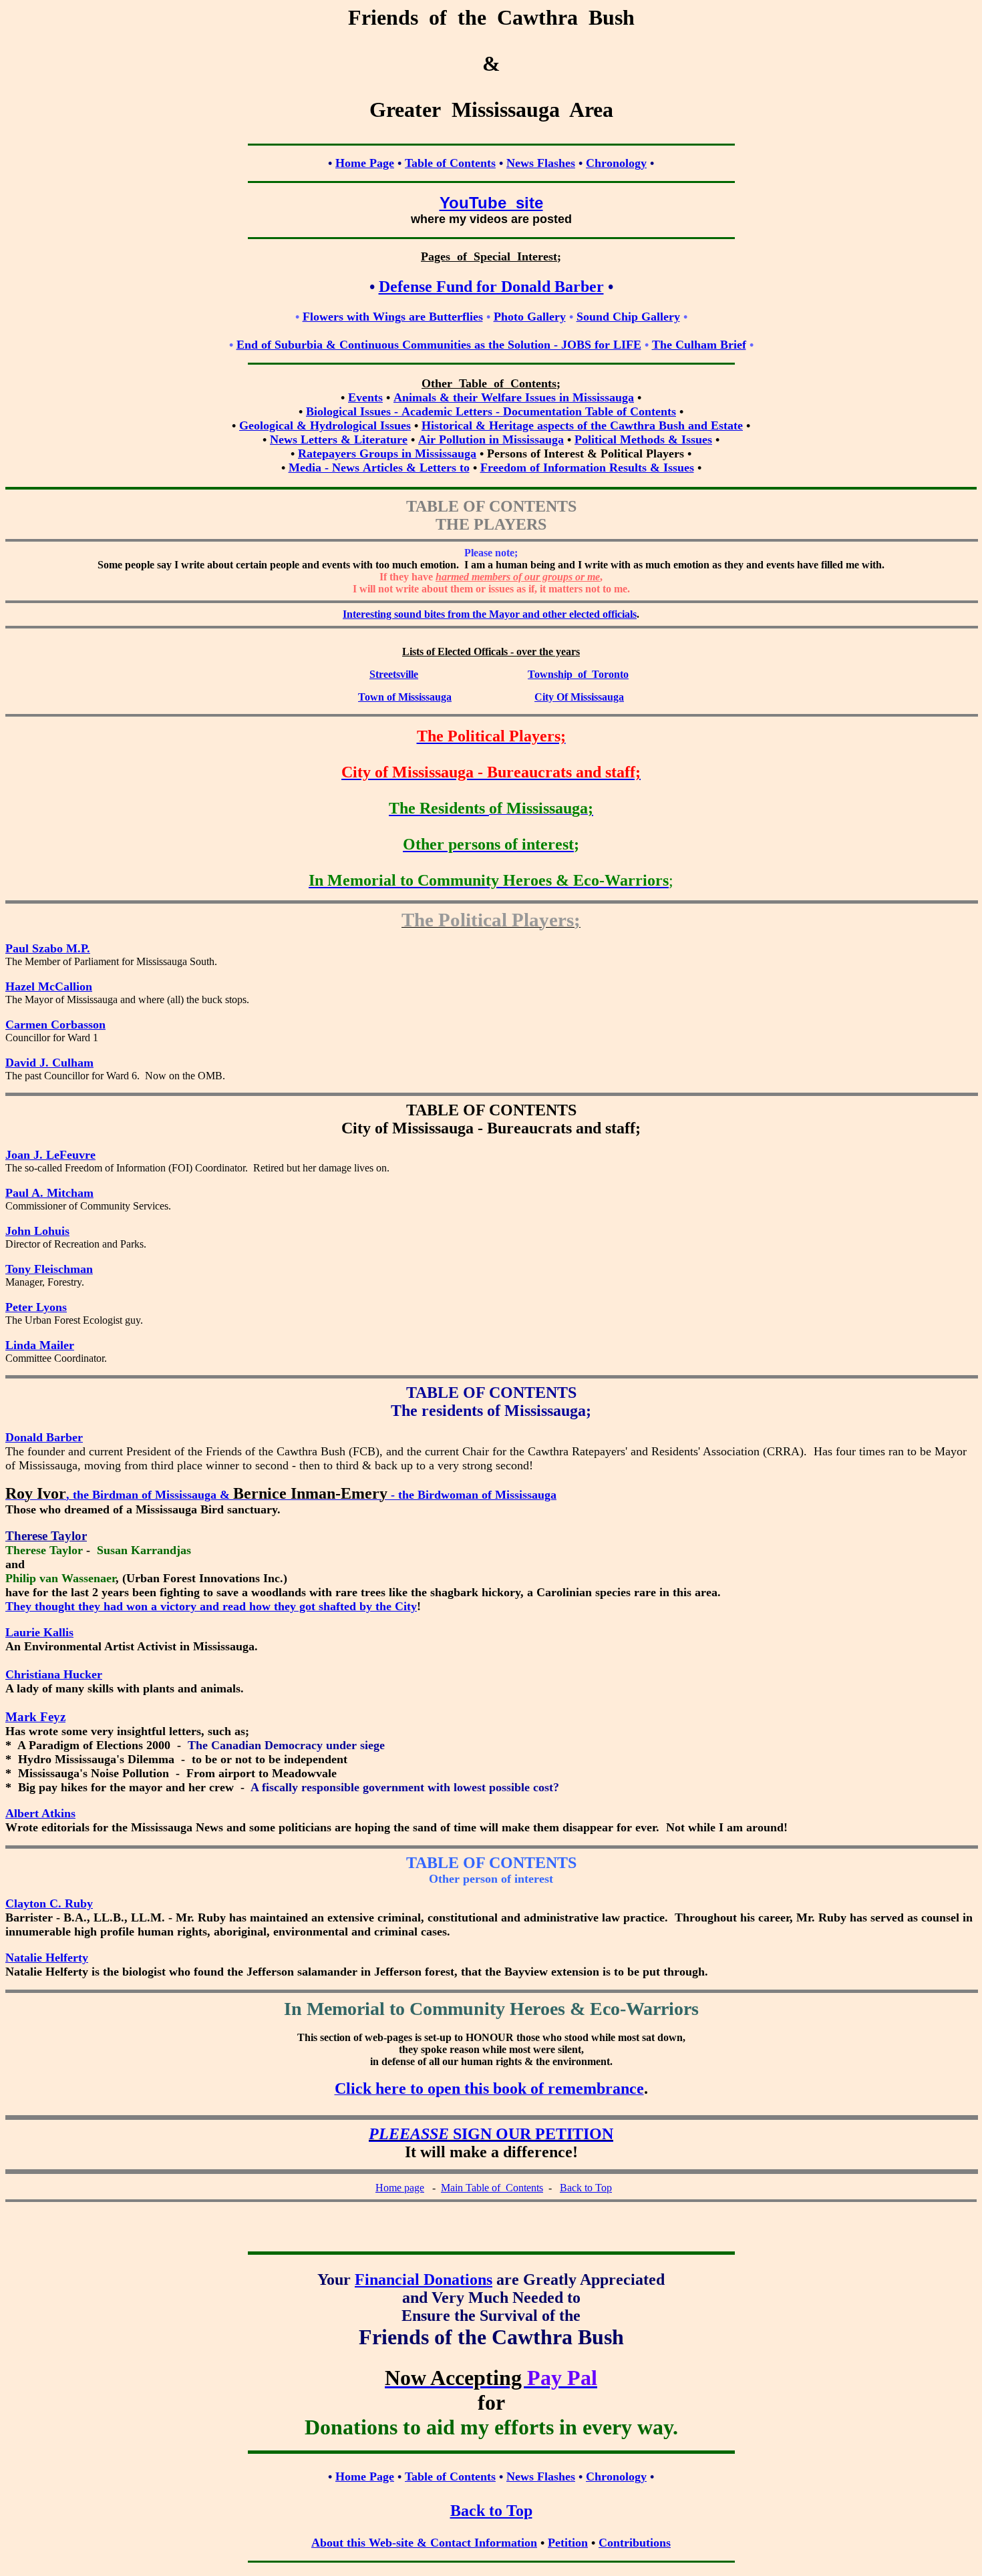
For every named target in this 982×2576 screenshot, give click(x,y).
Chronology (616, 163)
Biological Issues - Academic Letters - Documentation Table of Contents (491, 411)
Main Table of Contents (492, 2188)
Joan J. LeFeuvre (50, 1155)
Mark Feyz (35, 1717)
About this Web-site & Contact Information (424, 2543)
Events (365, 397)
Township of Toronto (578, 674)
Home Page (365, 163)
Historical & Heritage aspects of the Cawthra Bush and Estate (582, 425)
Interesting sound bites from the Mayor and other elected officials (490, 614)
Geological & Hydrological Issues (325, 425)
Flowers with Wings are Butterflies (393, 317)
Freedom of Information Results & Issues (587, 468)
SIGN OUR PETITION (491, 2134)
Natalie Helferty (47, 1958)
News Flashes (541, 163)
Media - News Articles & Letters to (379, 468)
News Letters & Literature (339, 439)
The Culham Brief (699, 345)
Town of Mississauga (405, 697)
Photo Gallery (530, 317)
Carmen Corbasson (55, 1025)
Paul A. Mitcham (49, 1193)
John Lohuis (37, 1231)
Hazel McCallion (49, 986)
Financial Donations (424, 2279)
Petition (568, 2543)
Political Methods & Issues (643, 439)
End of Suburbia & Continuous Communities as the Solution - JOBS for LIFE (439, 345)
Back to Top (586, 2188)
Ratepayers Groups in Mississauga (387, 453)
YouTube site (491, 203)
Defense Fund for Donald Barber (491, 287)
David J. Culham (49, 1063)
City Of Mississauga (579, 697)
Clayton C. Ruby (49, 1903)
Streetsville (394, 674)
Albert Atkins (40, 1813)
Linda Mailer (40, 1345)
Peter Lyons (36, 1307)
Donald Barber (44, 1437)
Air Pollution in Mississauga (491, 439)
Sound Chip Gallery (628, 317)
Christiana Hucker (54, 1674)
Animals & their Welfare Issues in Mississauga (514, 397)
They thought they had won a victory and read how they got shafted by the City (211, 1606)
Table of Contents (450, 163)
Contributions (635, 2543)
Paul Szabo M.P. (48, 948)
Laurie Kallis (39, 1632)
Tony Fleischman (49, 1269)
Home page (400, 2188)
